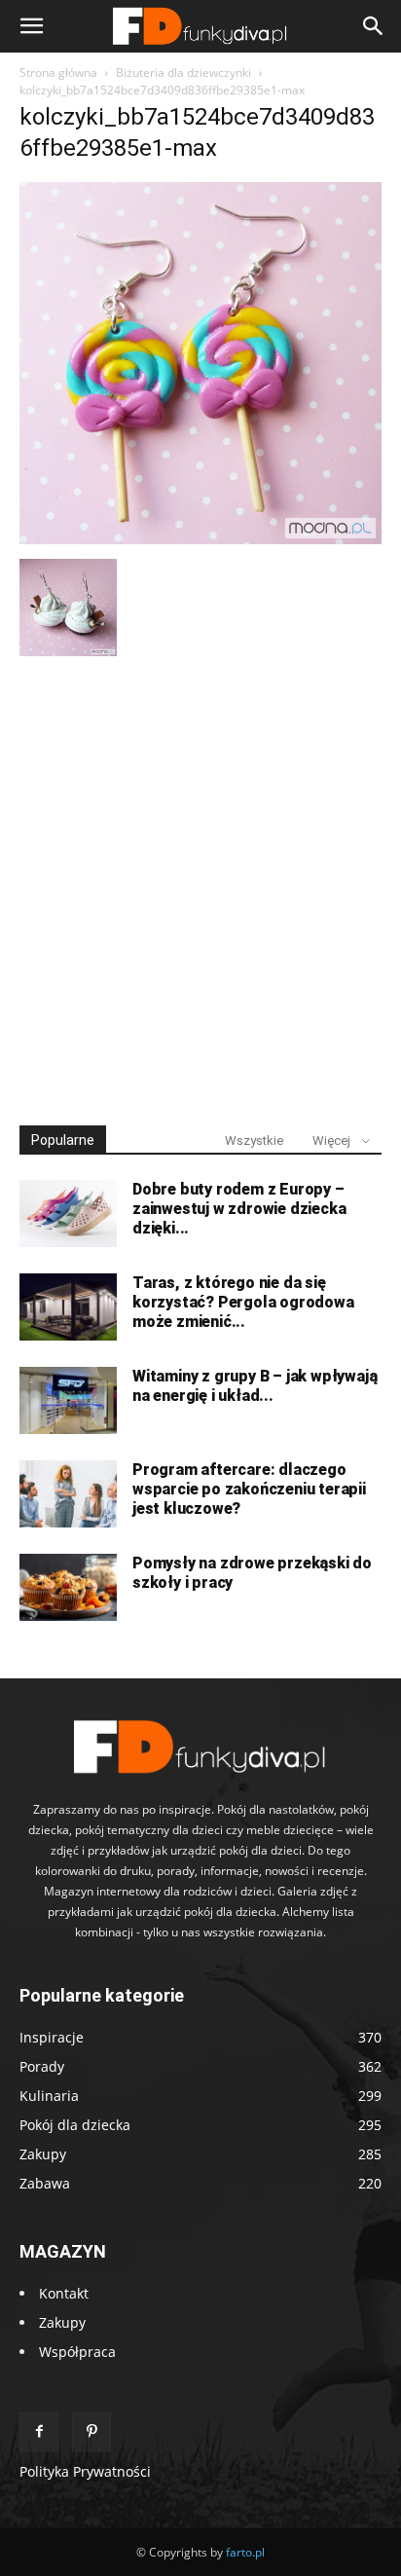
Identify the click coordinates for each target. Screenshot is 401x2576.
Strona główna (58, 73)
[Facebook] (39, 2432)
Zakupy (62, 2322)
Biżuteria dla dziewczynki (183, 73)
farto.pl (245, 2552)
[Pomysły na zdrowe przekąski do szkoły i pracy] (68, 1587)
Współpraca (77, 2352)
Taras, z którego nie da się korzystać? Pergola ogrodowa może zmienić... (243, 1302)
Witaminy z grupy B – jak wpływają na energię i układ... (255, 1386)
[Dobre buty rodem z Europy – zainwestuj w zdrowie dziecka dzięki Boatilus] (68, 1214)
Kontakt (64, 2293)
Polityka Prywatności (85, 2471)
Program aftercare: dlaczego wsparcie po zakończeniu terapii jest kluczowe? (249, 1489)
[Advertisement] (200, 882)
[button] (31, 26)
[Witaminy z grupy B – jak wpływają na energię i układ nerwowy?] (68, 1400)
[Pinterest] (91, 2432)
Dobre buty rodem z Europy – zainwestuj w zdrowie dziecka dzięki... (239, 1209)
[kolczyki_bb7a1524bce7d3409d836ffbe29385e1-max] (200, 539)
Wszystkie (254, 1141)
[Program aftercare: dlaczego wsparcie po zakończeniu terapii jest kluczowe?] (68, 1494)
